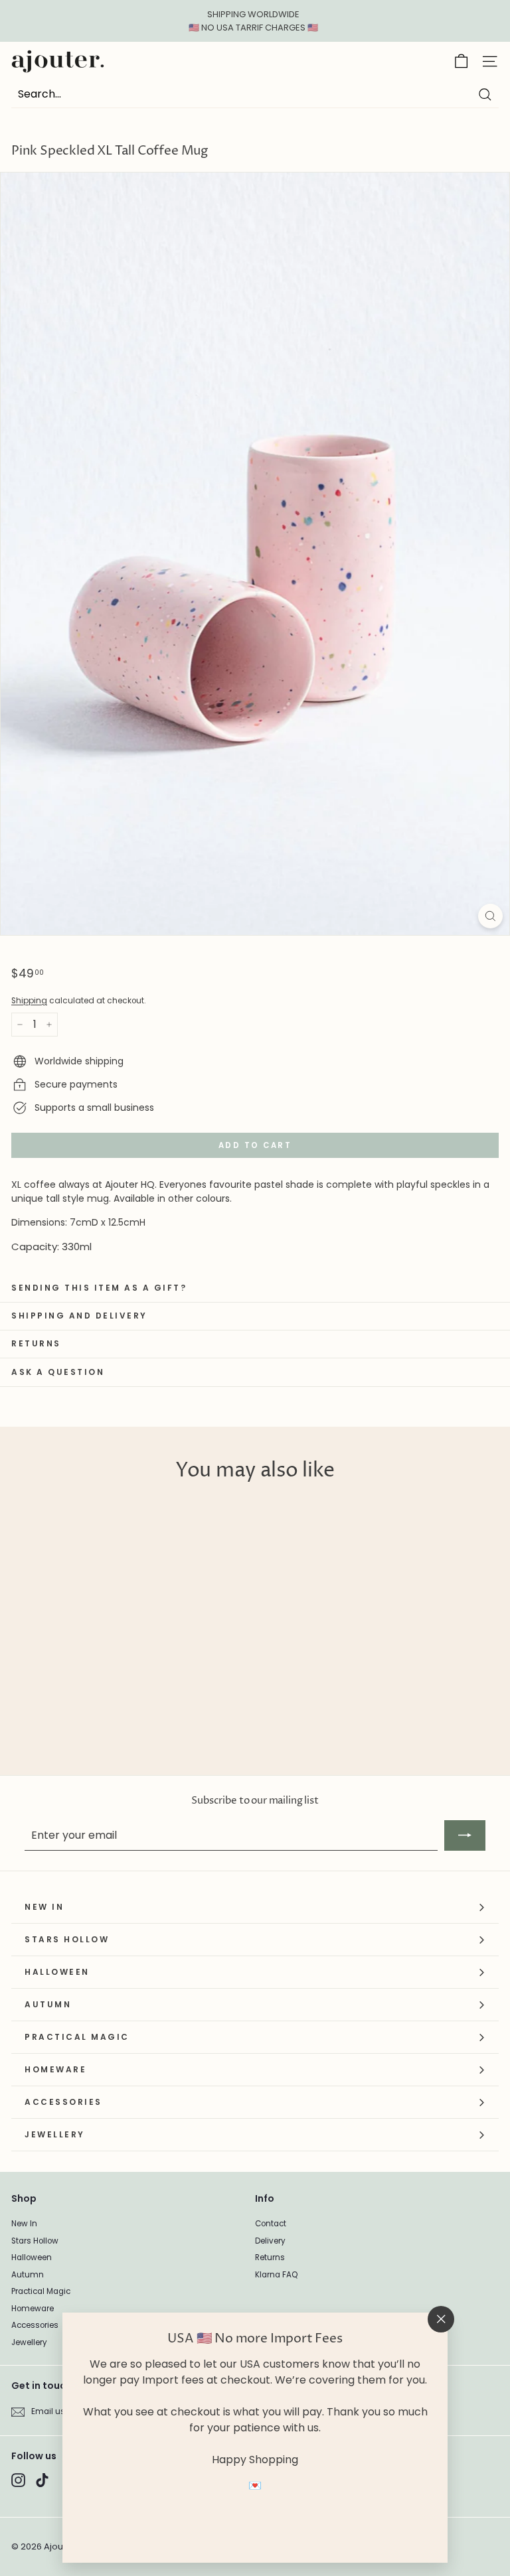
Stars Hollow (35, 2241)
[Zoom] (490, 916)
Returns (270, 2257)
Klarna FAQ (276, 2275)
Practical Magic (41, 2291)
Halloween (32, 2257)
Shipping (29, 1001)
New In (24, 2224)
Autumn (28, 2275)
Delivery (270, 2241)
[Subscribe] (465, 1835)
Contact (271, 2224)
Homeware (33, 2309)
